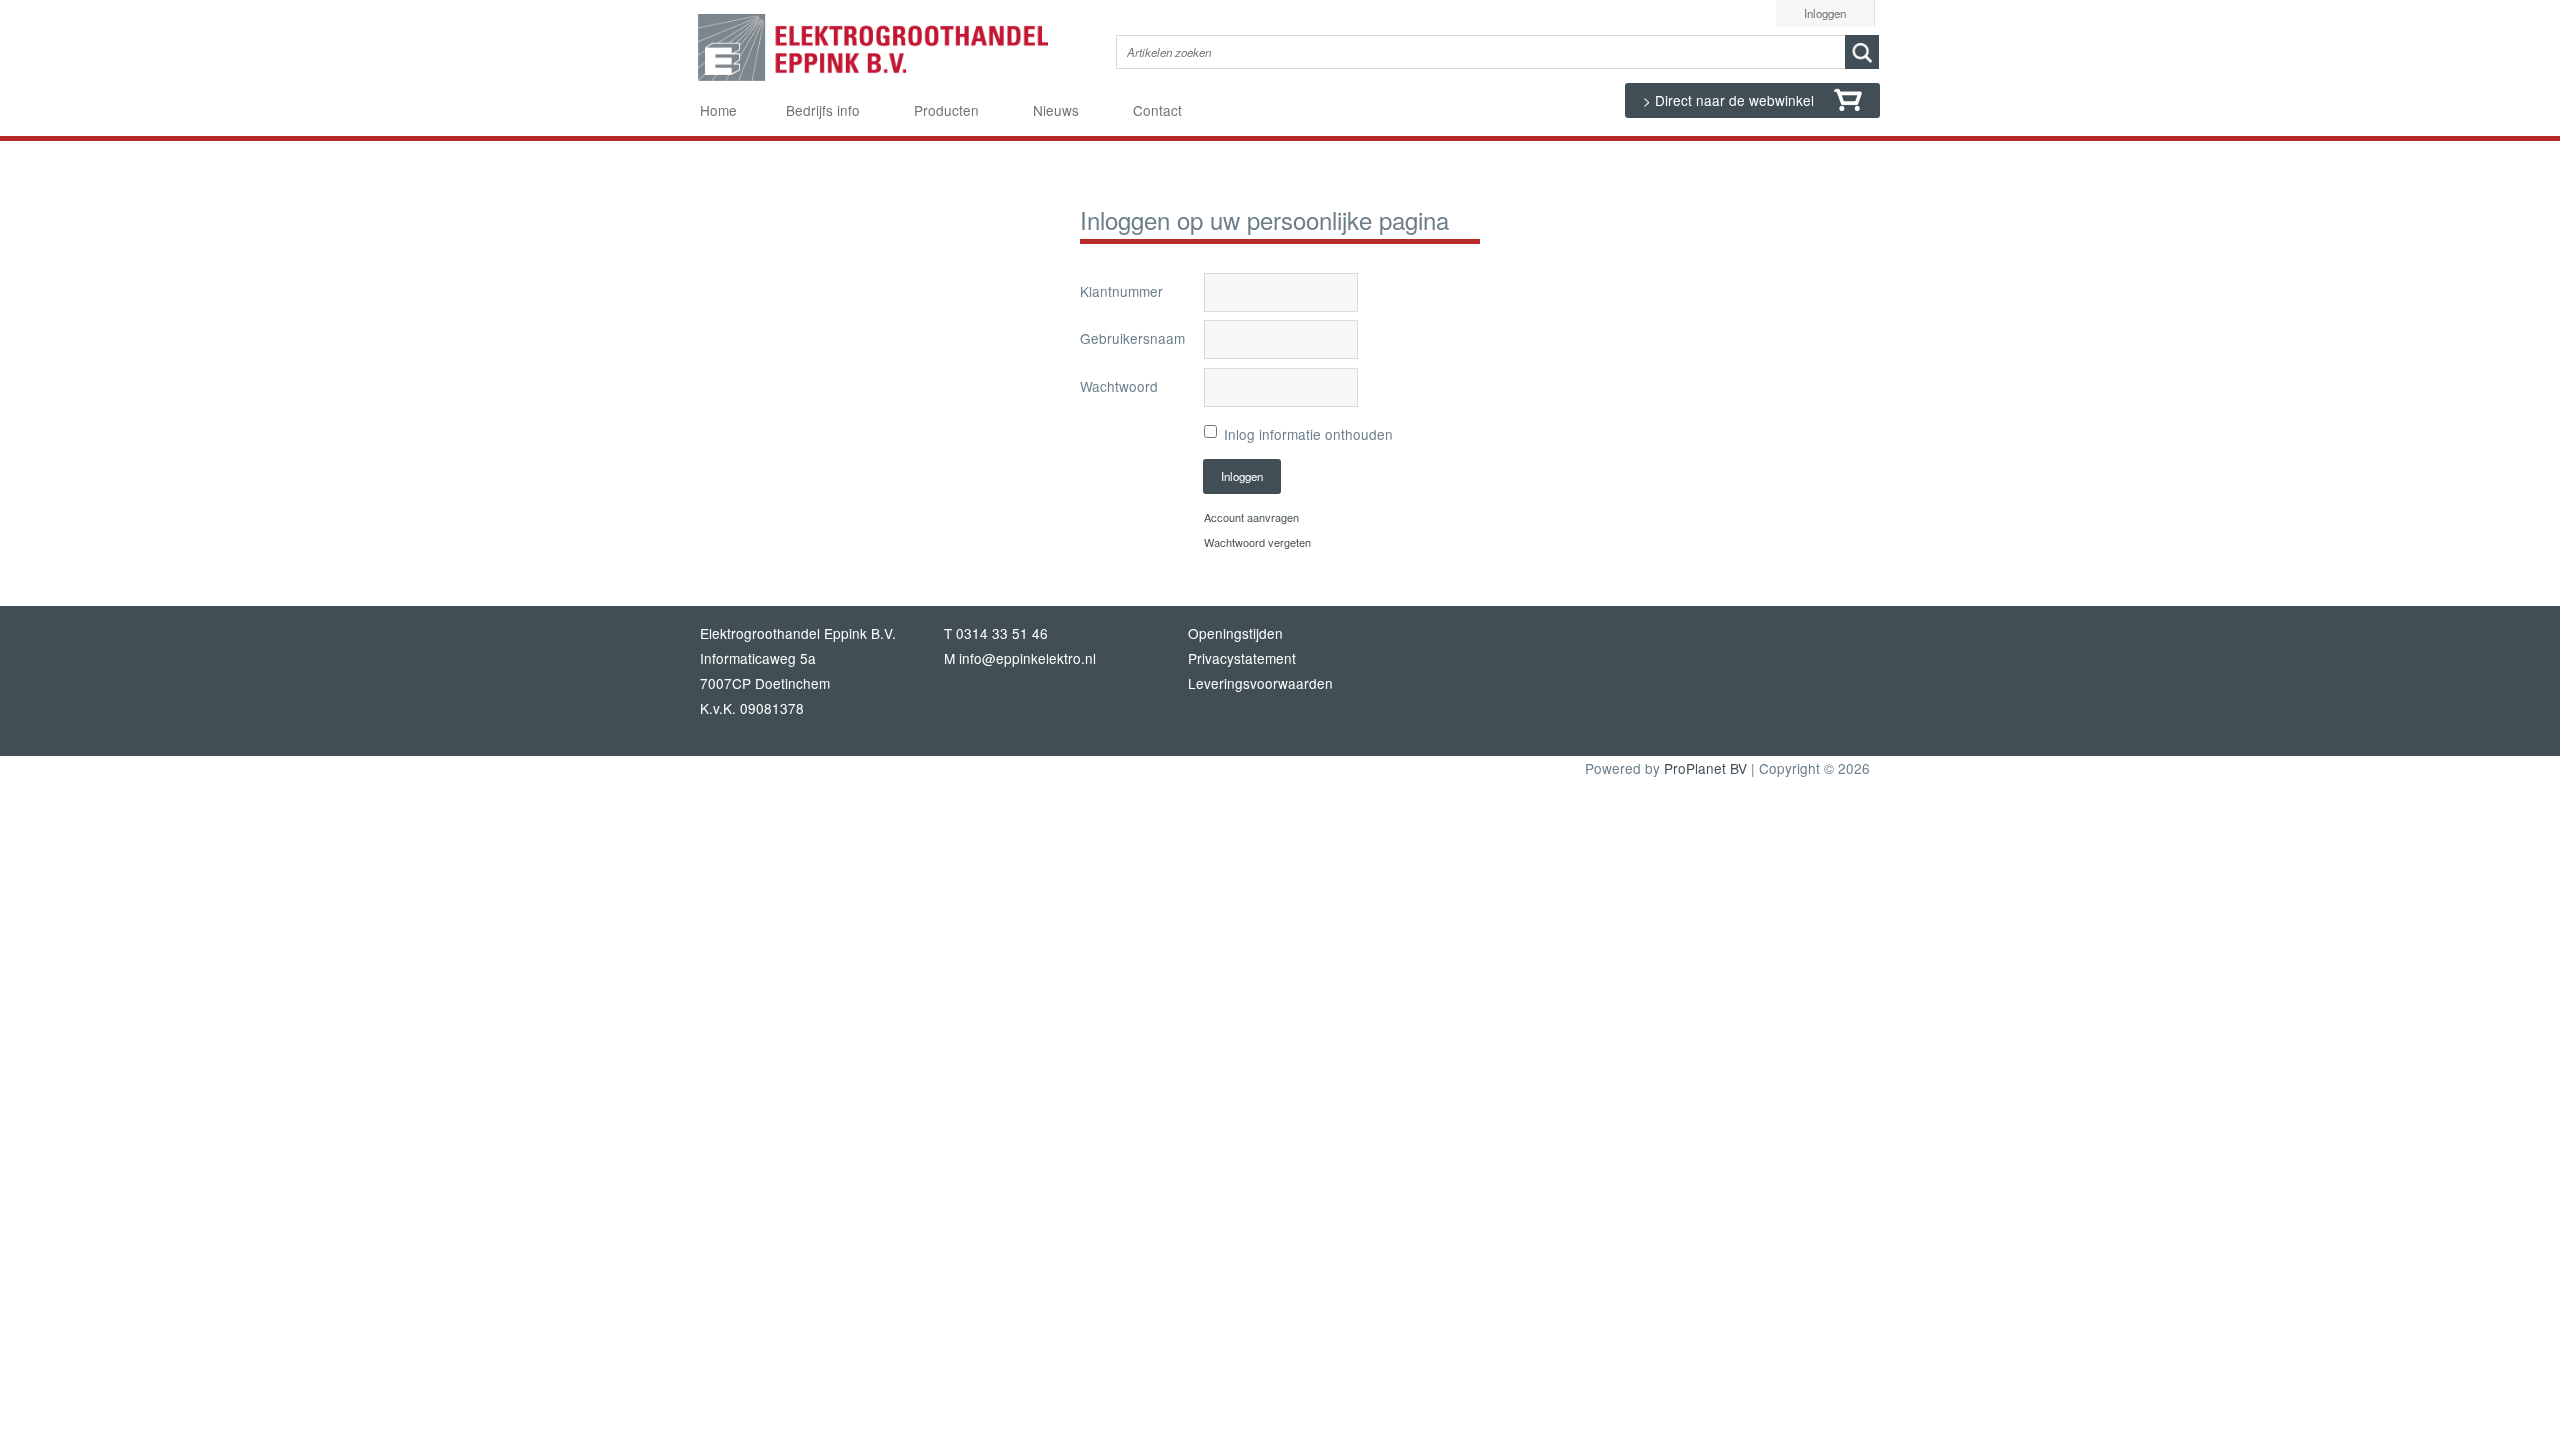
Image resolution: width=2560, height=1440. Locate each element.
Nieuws (1056, 110)
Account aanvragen (1251, 517)
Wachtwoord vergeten (1257, 542)
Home (718, 110)
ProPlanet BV (1705, 768)
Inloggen (1825, 13)
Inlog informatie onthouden (1308, 434)
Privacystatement (1242, 658)
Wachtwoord (1119, 386)
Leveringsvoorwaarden (1260, 683)
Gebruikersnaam (1132, 338)
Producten (946, 110)
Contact (1157, 110)
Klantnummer (1121, 291)
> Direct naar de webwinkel (1730, 100)
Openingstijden (1235, 633)
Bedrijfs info (823, 110)
